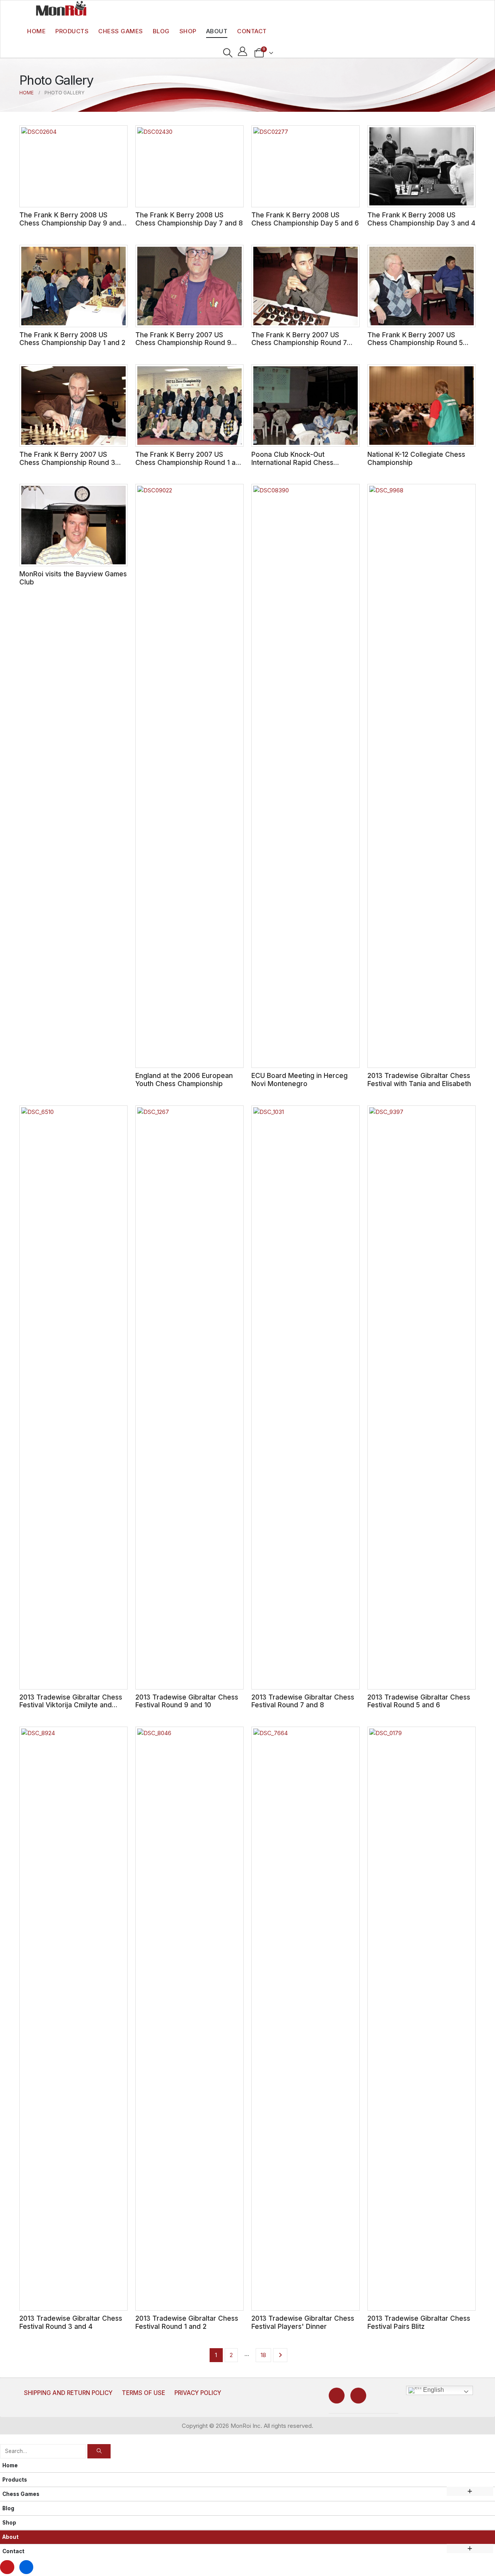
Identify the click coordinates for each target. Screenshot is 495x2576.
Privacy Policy (198, 2393)
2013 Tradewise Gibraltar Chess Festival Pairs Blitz (419, 2322)
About (217, 31)
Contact (252, 31)
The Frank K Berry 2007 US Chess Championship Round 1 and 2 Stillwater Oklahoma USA (189, 462)
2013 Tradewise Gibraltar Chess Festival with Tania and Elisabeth (419, 1080)
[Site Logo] (61, 8)
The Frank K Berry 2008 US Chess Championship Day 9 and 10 (70, 223)
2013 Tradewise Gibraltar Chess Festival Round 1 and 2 (187, 2322)
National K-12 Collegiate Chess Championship (416, 458)
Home (36, 31)
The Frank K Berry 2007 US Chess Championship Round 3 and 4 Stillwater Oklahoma (67, 462)
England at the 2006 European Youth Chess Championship (184, 1080)
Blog (161, 31)
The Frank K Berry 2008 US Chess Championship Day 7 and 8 (189, 219)
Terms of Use (143, 2393)
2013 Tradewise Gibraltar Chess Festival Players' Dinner (303, 2322)
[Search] (99, 2451)
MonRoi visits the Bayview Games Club (73, 578)
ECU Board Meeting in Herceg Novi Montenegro (300, 1080)
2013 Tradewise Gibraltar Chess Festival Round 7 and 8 (303, 1701)
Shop (188, 31)
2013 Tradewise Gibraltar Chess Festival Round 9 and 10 (187, 1701)
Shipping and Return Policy (68, 2393)
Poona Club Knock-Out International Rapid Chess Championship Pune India (292, 462)
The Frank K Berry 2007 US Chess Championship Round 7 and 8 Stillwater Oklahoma (299, 343)
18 (263, 2355)
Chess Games (121, 31)
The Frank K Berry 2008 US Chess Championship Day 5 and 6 (305, 219)
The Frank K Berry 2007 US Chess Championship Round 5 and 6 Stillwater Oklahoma (415, 343)
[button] (228, 53)
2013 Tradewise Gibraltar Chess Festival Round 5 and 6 (419, 1701)
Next (280, 2355)
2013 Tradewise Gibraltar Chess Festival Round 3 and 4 (71, 2322)
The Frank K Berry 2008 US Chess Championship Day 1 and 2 (72, 339)
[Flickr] (358, 2396)
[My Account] (243, 51)
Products (72, 31)
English (433, 2390)
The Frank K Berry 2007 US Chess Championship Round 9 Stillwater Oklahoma (183, 343)
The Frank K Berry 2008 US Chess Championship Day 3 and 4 (421, 219)
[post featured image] (73, 167)
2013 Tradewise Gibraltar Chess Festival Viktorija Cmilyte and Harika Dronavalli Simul (71, 1705)
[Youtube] (337, 2396)
